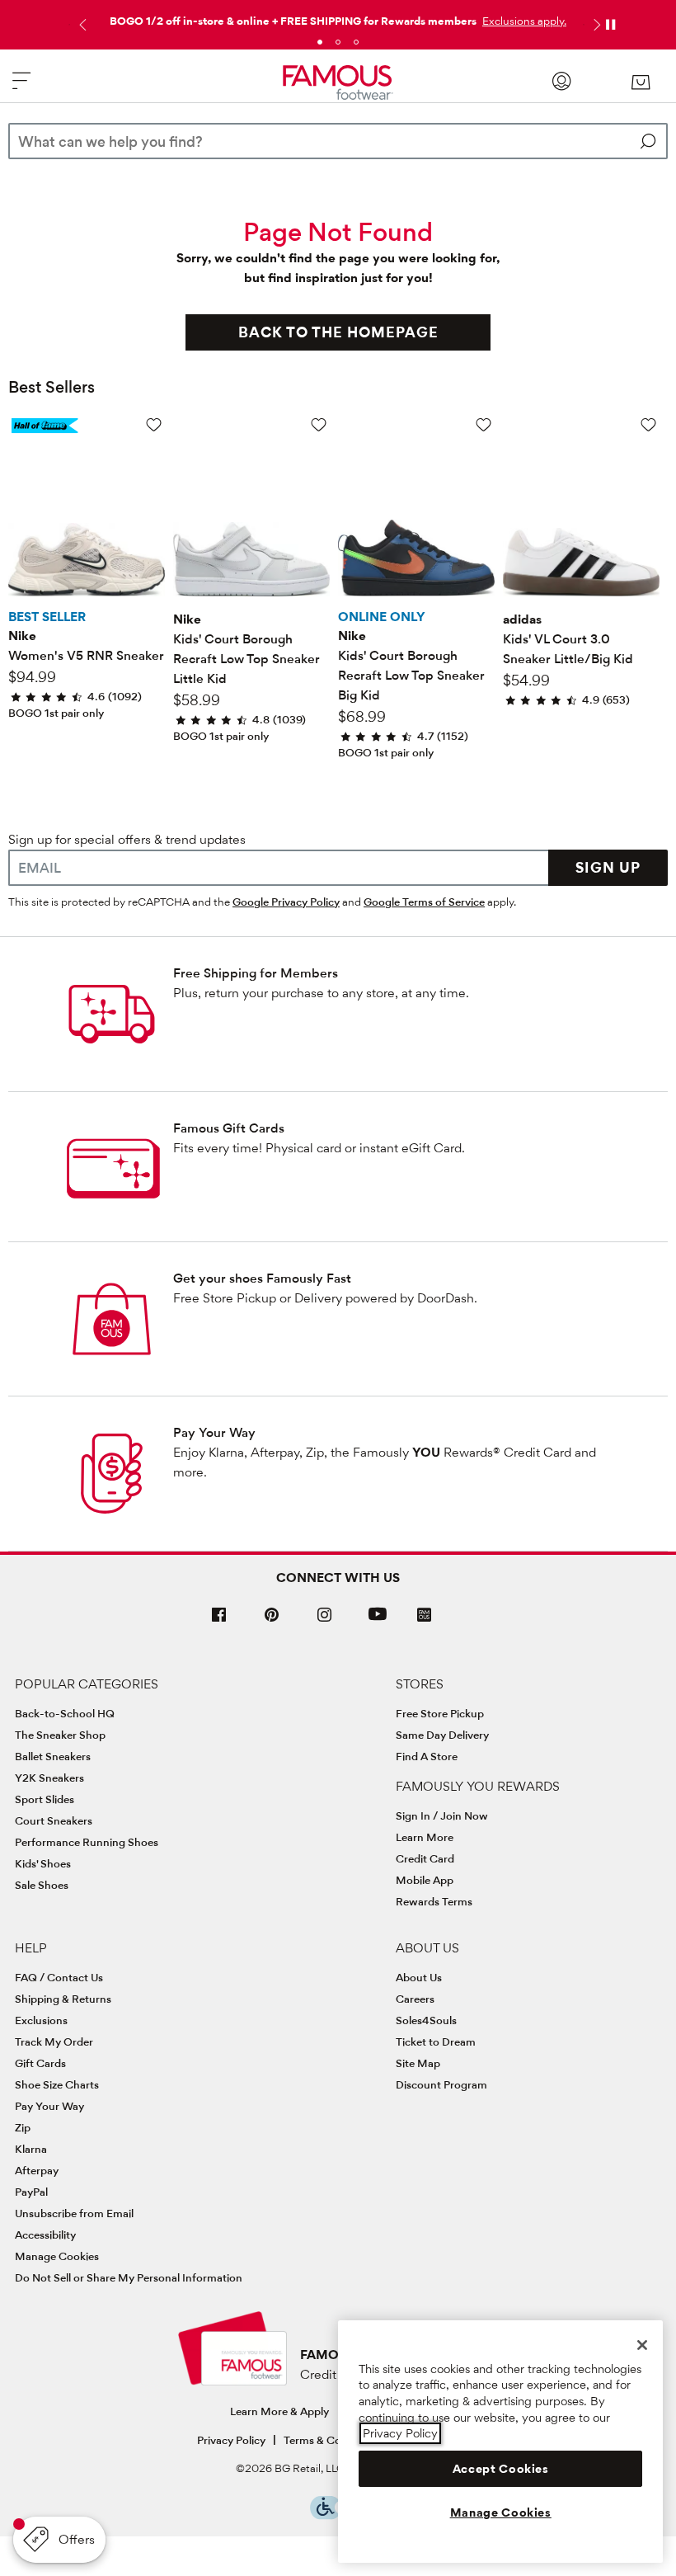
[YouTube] (378, 1621)
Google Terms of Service (424, 902)
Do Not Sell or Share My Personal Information (129, 2277)
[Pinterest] (272, 1621)
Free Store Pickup (440, 1713)
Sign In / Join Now (442, 1815)
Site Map (418, 2063)
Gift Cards (40, 2063)
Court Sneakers (54, 1820)
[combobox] (338, 141)
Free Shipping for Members (256, 973)
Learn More (425, 1837)
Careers (415, 1999)
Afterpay (37, 2170)
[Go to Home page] (338, 83)
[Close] (642, 2345)
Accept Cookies (501, 2469)
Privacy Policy (231, 2440)
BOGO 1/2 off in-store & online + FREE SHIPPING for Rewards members (293, 21)
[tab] (320, 42)
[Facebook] (219, 1621)
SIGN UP (608, 867)
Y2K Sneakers (49, 1778)
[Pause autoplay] (610, 25)
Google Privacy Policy (286, 902)
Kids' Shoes (43, 1863)
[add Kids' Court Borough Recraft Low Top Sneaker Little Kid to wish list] (319, 424)
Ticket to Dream (436, 2041)
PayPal (31, 2192)
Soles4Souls (426, 2020)
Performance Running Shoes (87, 1842)
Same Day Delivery (442, 1735)
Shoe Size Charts (57, 2084)
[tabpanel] (338, 17)
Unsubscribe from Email (74, 2213)
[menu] (21, 88)
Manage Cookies (57, 2256)
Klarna (31, 2149)
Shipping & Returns (63, 1999)
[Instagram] (325, 1621)
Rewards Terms (434, 1901)
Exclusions (41, 2020)
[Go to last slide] (81, 25)
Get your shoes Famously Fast (262, 1278)
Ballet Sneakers (53, 1756)
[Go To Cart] (640, 82)
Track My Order (54, 2041)
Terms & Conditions (333, 2440)
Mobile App (425, 1880)
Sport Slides (45, 1799)
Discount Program (441, 2084)
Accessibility (45, 2235)
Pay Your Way (214, 1432)
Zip (23, 2127)
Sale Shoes (42, 1885)
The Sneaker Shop (60, 1735)
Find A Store (427, 1756)
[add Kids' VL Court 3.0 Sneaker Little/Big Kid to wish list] (648, 424)
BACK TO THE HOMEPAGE (338, 332)
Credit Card (425, 1858)
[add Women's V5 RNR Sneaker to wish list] (154, 424)
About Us (419, 1977)
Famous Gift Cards (229, 1128)
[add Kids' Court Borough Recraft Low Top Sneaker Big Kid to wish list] (484, 424)
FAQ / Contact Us (59, 1977)
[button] (523, 21)
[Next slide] (595, 25)
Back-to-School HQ (65, 1713)
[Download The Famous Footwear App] (424, 1616)
